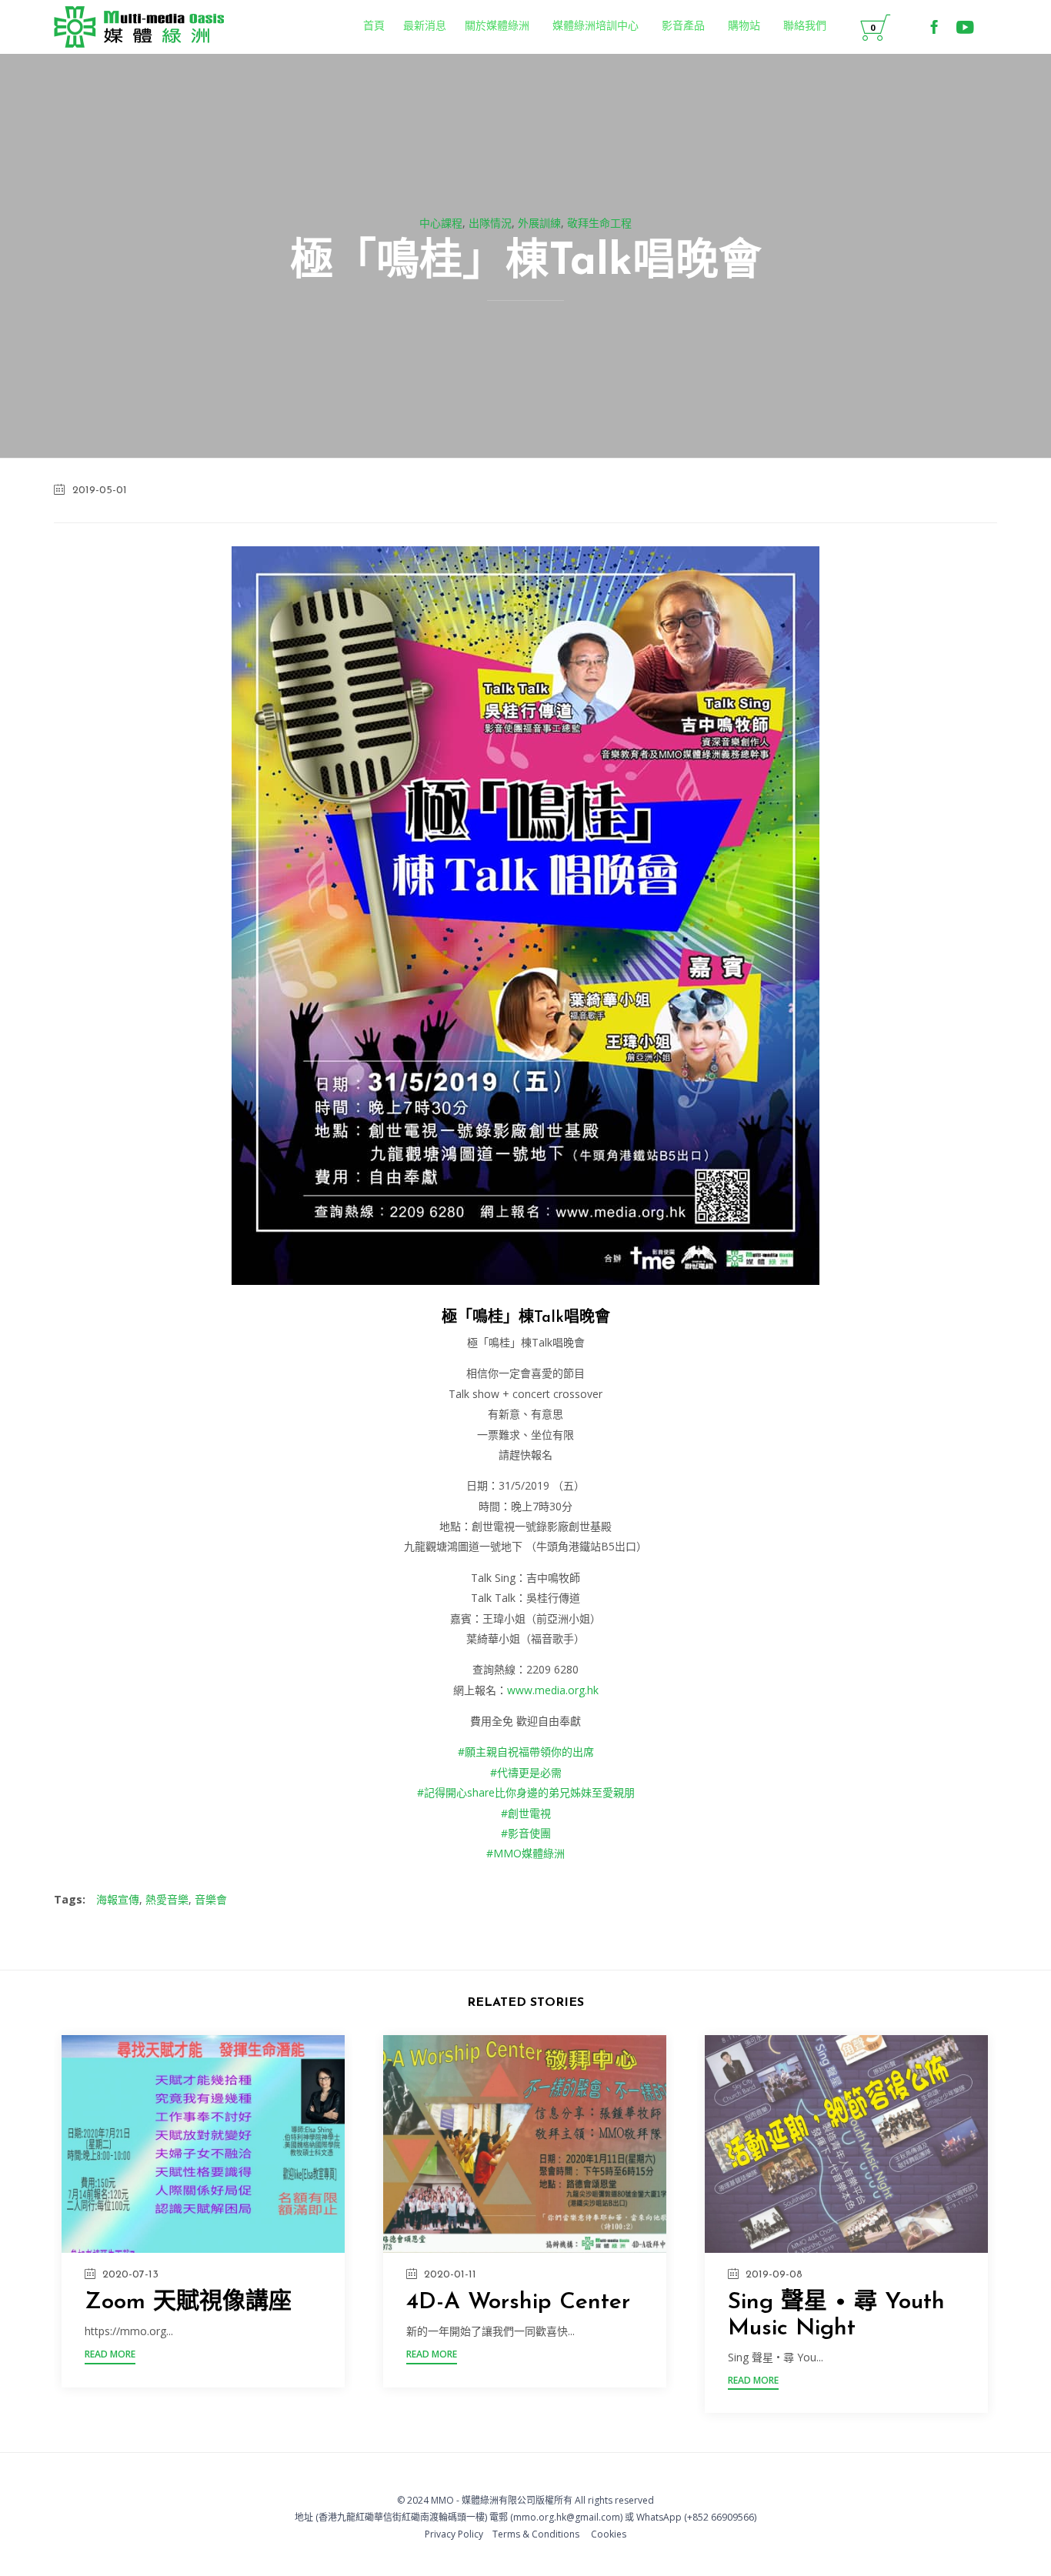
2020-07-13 (130, 2275)
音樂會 (211, 1899)
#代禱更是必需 (526, 1772)
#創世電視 (526, 1813)
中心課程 (441, 223)
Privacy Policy (454, 2534)
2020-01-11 (450, 2275)
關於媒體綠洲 (497, 27)
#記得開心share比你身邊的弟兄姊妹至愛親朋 (526, 1792)
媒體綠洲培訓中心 (596, 27)
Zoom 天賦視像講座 (188, 2302)
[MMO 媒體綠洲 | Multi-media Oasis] (139, 27)
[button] (110, 2356)
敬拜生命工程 (599, 223)
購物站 (744, 27)
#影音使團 (526, 1833)
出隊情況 (490, 223)
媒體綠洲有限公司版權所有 (517, 2500)
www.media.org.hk (553, 1690)
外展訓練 (539, 223)
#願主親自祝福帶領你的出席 (526, 1752)
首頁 (374, 27)
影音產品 (683, 27)
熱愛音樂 (167, 1899)
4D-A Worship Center (518, 2302)
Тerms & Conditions (536, 2534)
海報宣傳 (118, 1899)
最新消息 (425, 27)
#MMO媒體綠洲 (525, 1853)
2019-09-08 (774, 2275)
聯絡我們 (805, 27)
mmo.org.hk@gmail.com (567, 2517)
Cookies (609, 2534)
